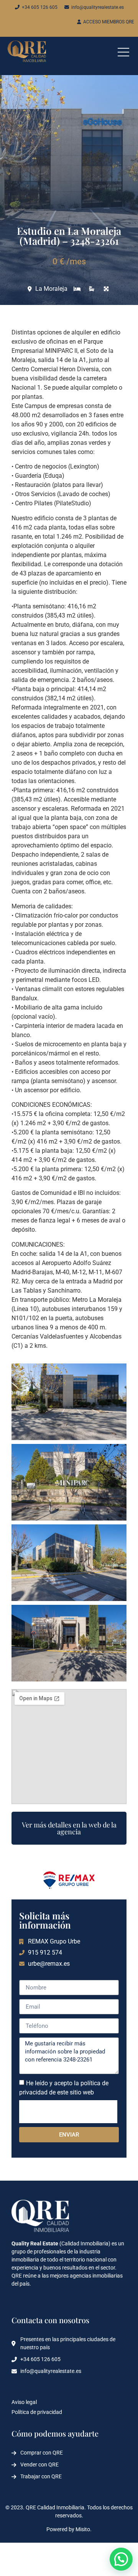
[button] (121, 2559)
